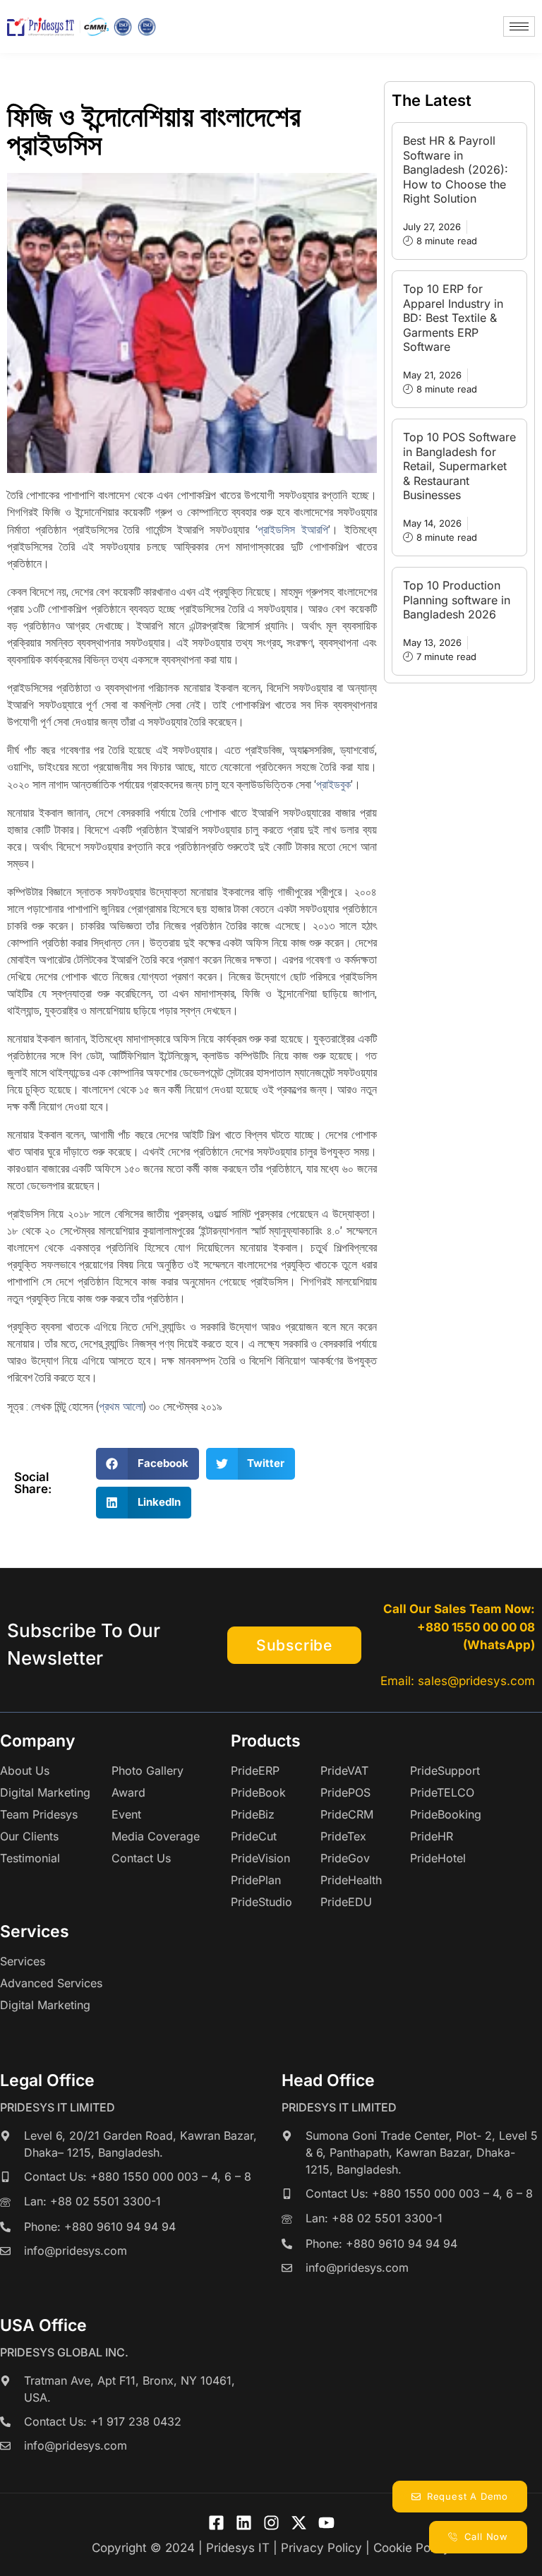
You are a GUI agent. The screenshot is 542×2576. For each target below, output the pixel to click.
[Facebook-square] (216, 2523)
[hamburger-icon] (519, 26)
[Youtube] (326, 2523)
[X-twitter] (299, 2523)
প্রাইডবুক (333, 784)
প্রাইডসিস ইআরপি (293, 529)
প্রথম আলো (121, 1406)
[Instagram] (271, 2523)
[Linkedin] (244, 2523)
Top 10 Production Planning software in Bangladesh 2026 (457, 600)
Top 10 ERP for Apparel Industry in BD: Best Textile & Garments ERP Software (453, 318)
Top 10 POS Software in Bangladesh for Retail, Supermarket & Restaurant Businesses (459, 466)
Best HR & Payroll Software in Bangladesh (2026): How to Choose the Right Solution (456, 169)
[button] (147, 1464)
